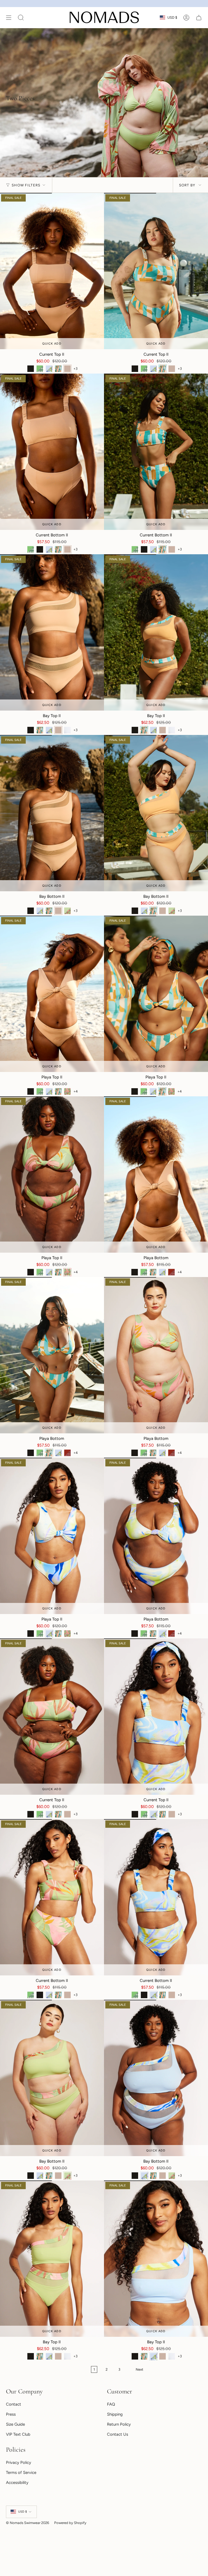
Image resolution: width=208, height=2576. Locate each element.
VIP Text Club (18, 2434)
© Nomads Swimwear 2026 (27, 2523)
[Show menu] (9, 18)
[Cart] (199, 18)
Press (11, 2414)
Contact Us (118, 2434)
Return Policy (119, 2424)
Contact (14, 2404)
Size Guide (15, 2424)
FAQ (111, 2404)
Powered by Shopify (70, 2523)
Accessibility (17, 2483)
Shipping (115, 2414)
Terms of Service (21, 2473)
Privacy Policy (19, 2462)
